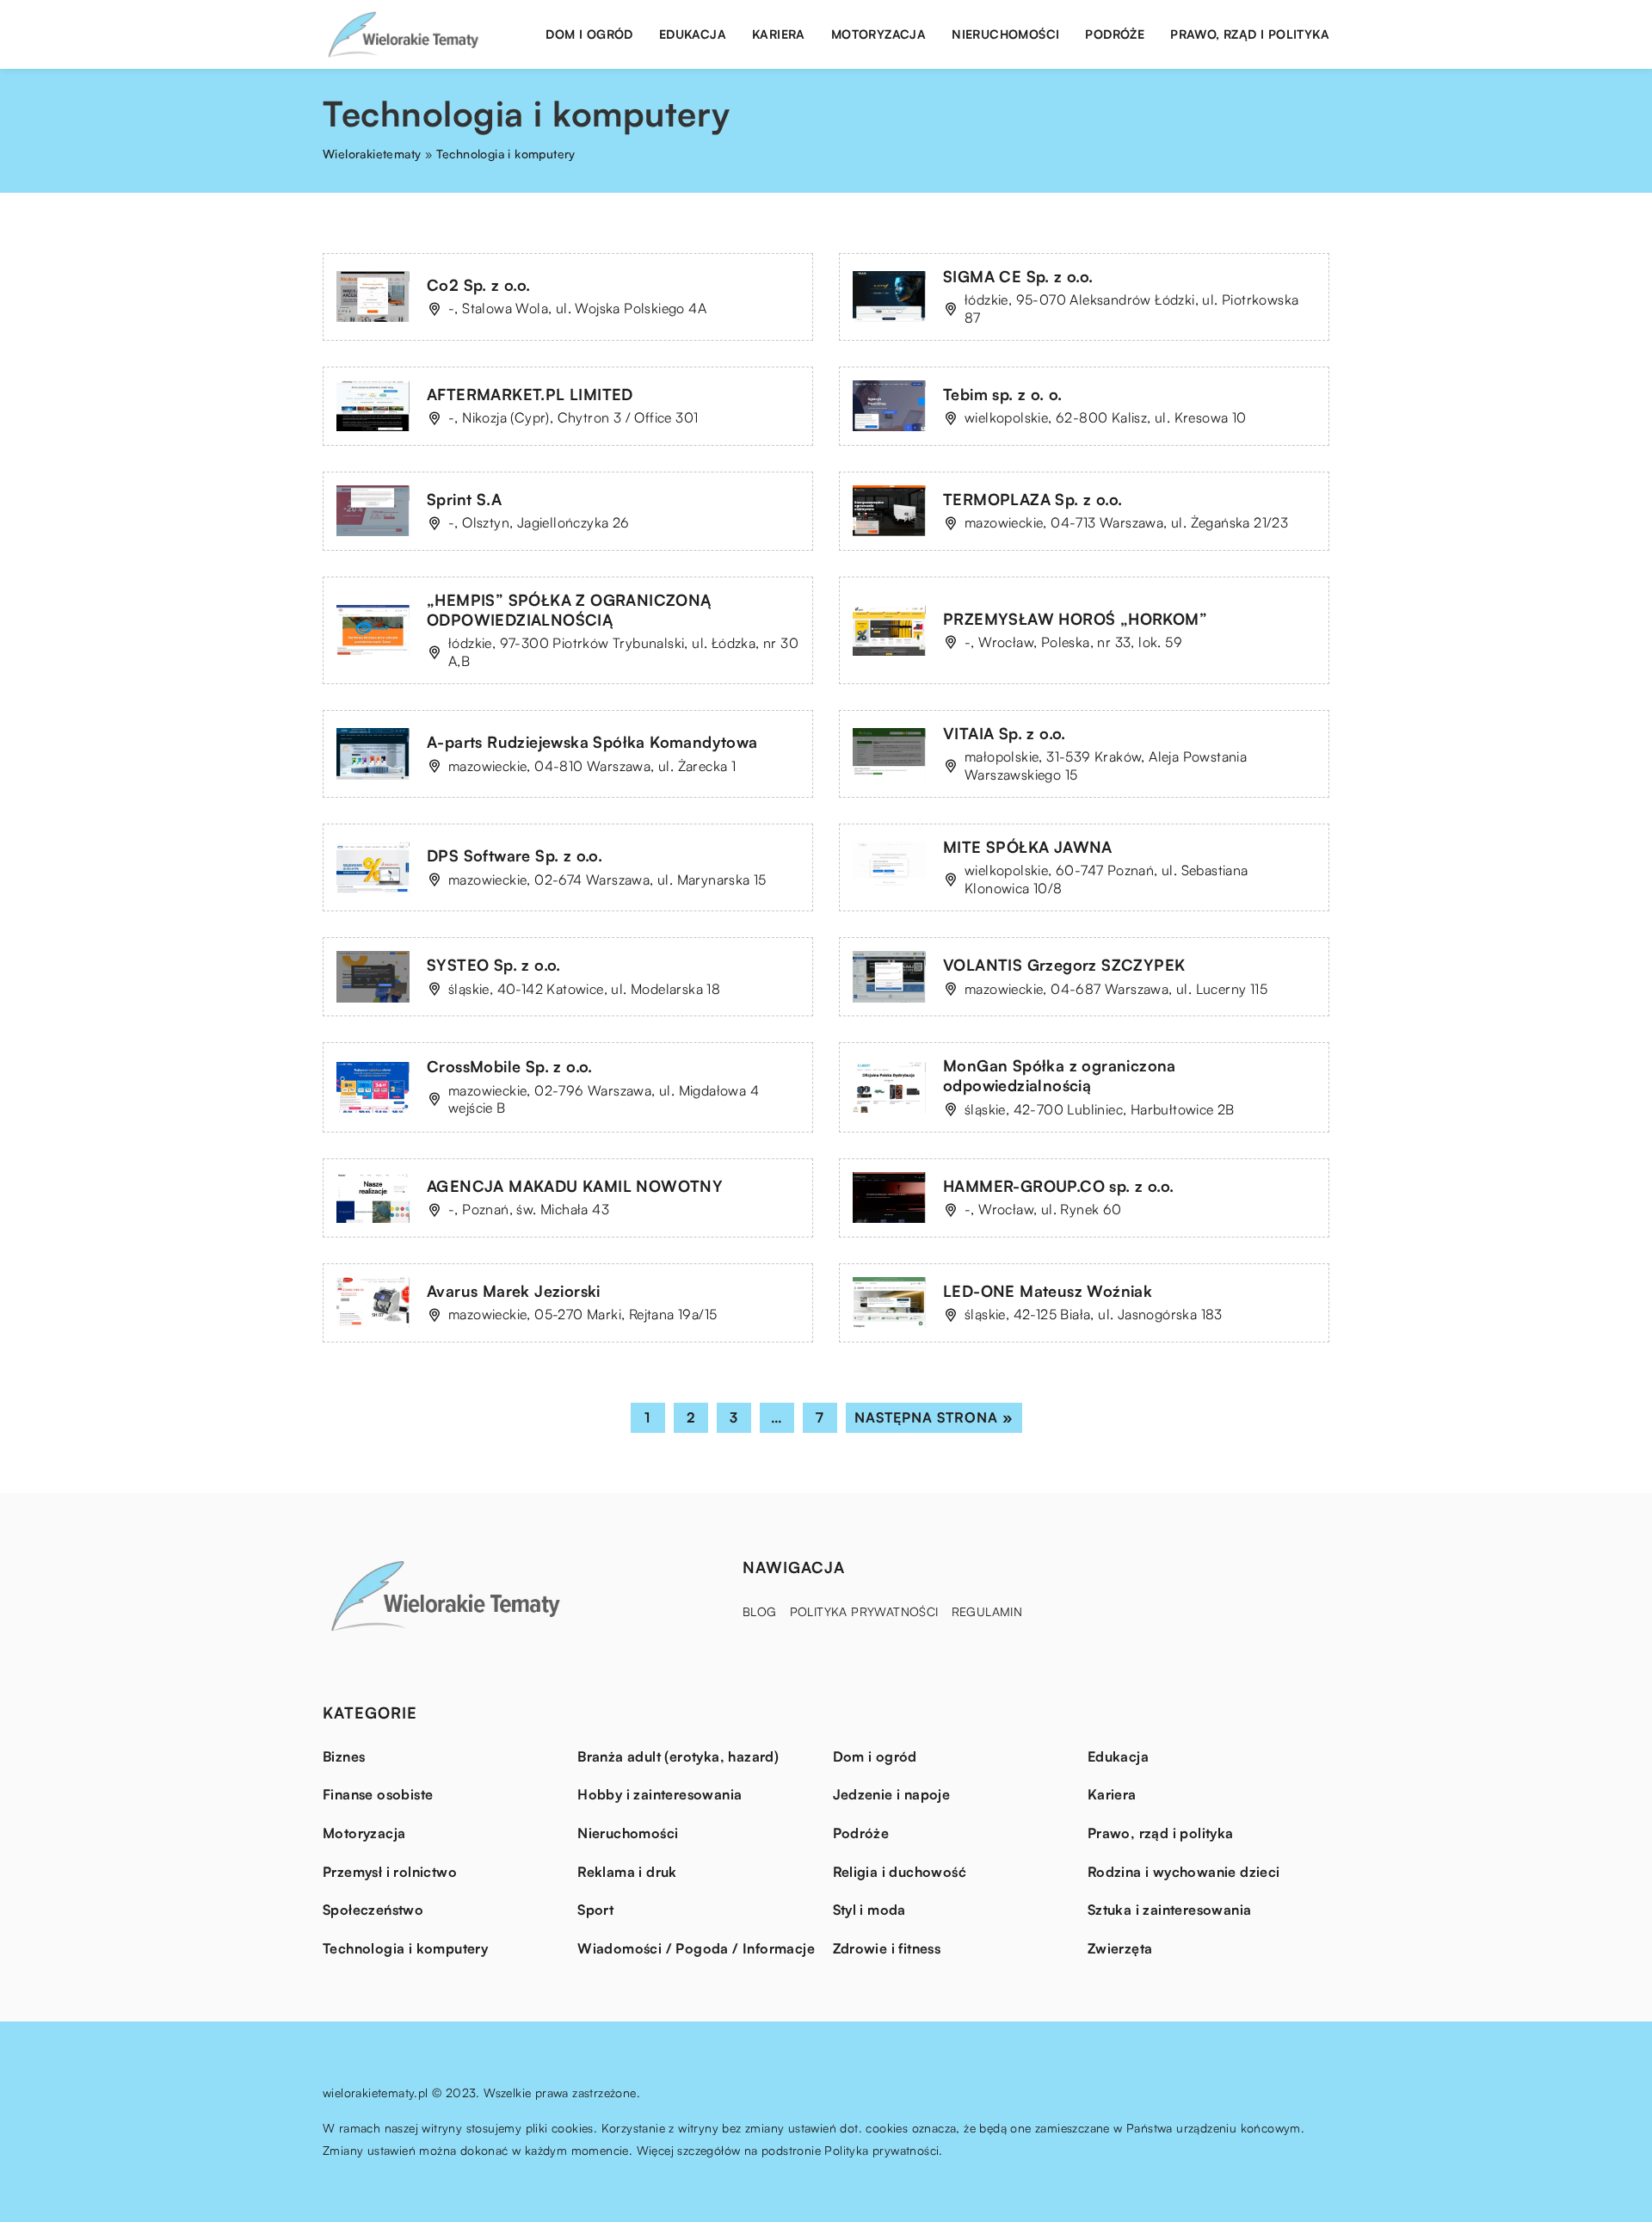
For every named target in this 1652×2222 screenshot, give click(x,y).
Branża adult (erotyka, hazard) (678, 1756)
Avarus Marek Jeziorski (514, 1291)
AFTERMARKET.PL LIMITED (530, 394)
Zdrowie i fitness (887, 1948)
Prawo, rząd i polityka (1250, 34)
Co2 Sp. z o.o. (479, 285)
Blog (760, 1611)
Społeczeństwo (373, 1910)
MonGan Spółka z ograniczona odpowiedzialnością (1060, 1075)
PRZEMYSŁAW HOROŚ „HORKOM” (1075, 619)
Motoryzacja (878, 34)
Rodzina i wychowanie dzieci (1184, 1872)
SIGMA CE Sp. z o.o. (1018, 276)
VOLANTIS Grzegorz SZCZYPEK (1064, 965)
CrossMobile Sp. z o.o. (510, 1066)
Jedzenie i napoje (892, 1794)
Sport (595, 1910)
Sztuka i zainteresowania (1170, 1910)
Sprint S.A (464, 499)
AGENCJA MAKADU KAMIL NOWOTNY (575, 1186)
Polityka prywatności (864, 1611)
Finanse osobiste (378, 1794)
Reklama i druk (627, 1872)
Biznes (344, 1756)
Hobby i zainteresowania (660, 1794)
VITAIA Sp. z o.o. (1005, 733)
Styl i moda (869, 1910)
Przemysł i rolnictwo (390, 1872)
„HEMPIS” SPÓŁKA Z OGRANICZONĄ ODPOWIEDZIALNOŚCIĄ (569, 610)
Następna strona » (934, 1417)
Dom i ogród (589, 34)
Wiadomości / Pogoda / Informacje (696, 1948)
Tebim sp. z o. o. (1003, 394)
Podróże (1115, 34)
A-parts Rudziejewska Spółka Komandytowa (592, 742)
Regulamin (987, 1611)
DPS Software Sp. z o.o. (515, 855)
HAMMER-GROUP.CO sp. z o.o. (1058, 1186)
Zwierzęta (1120, 1948)
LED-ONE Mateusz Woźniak (1048, 1291)
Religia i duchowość (900, 1872)
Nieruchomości (1005, 34)
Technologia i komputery (405, 1948)
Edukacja (693, 34)
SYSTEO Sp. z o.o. (494, 965)
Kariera (779, 34)
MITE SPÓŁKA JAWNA (1028, 847)
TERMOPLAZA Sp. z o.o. (1032, 499)
